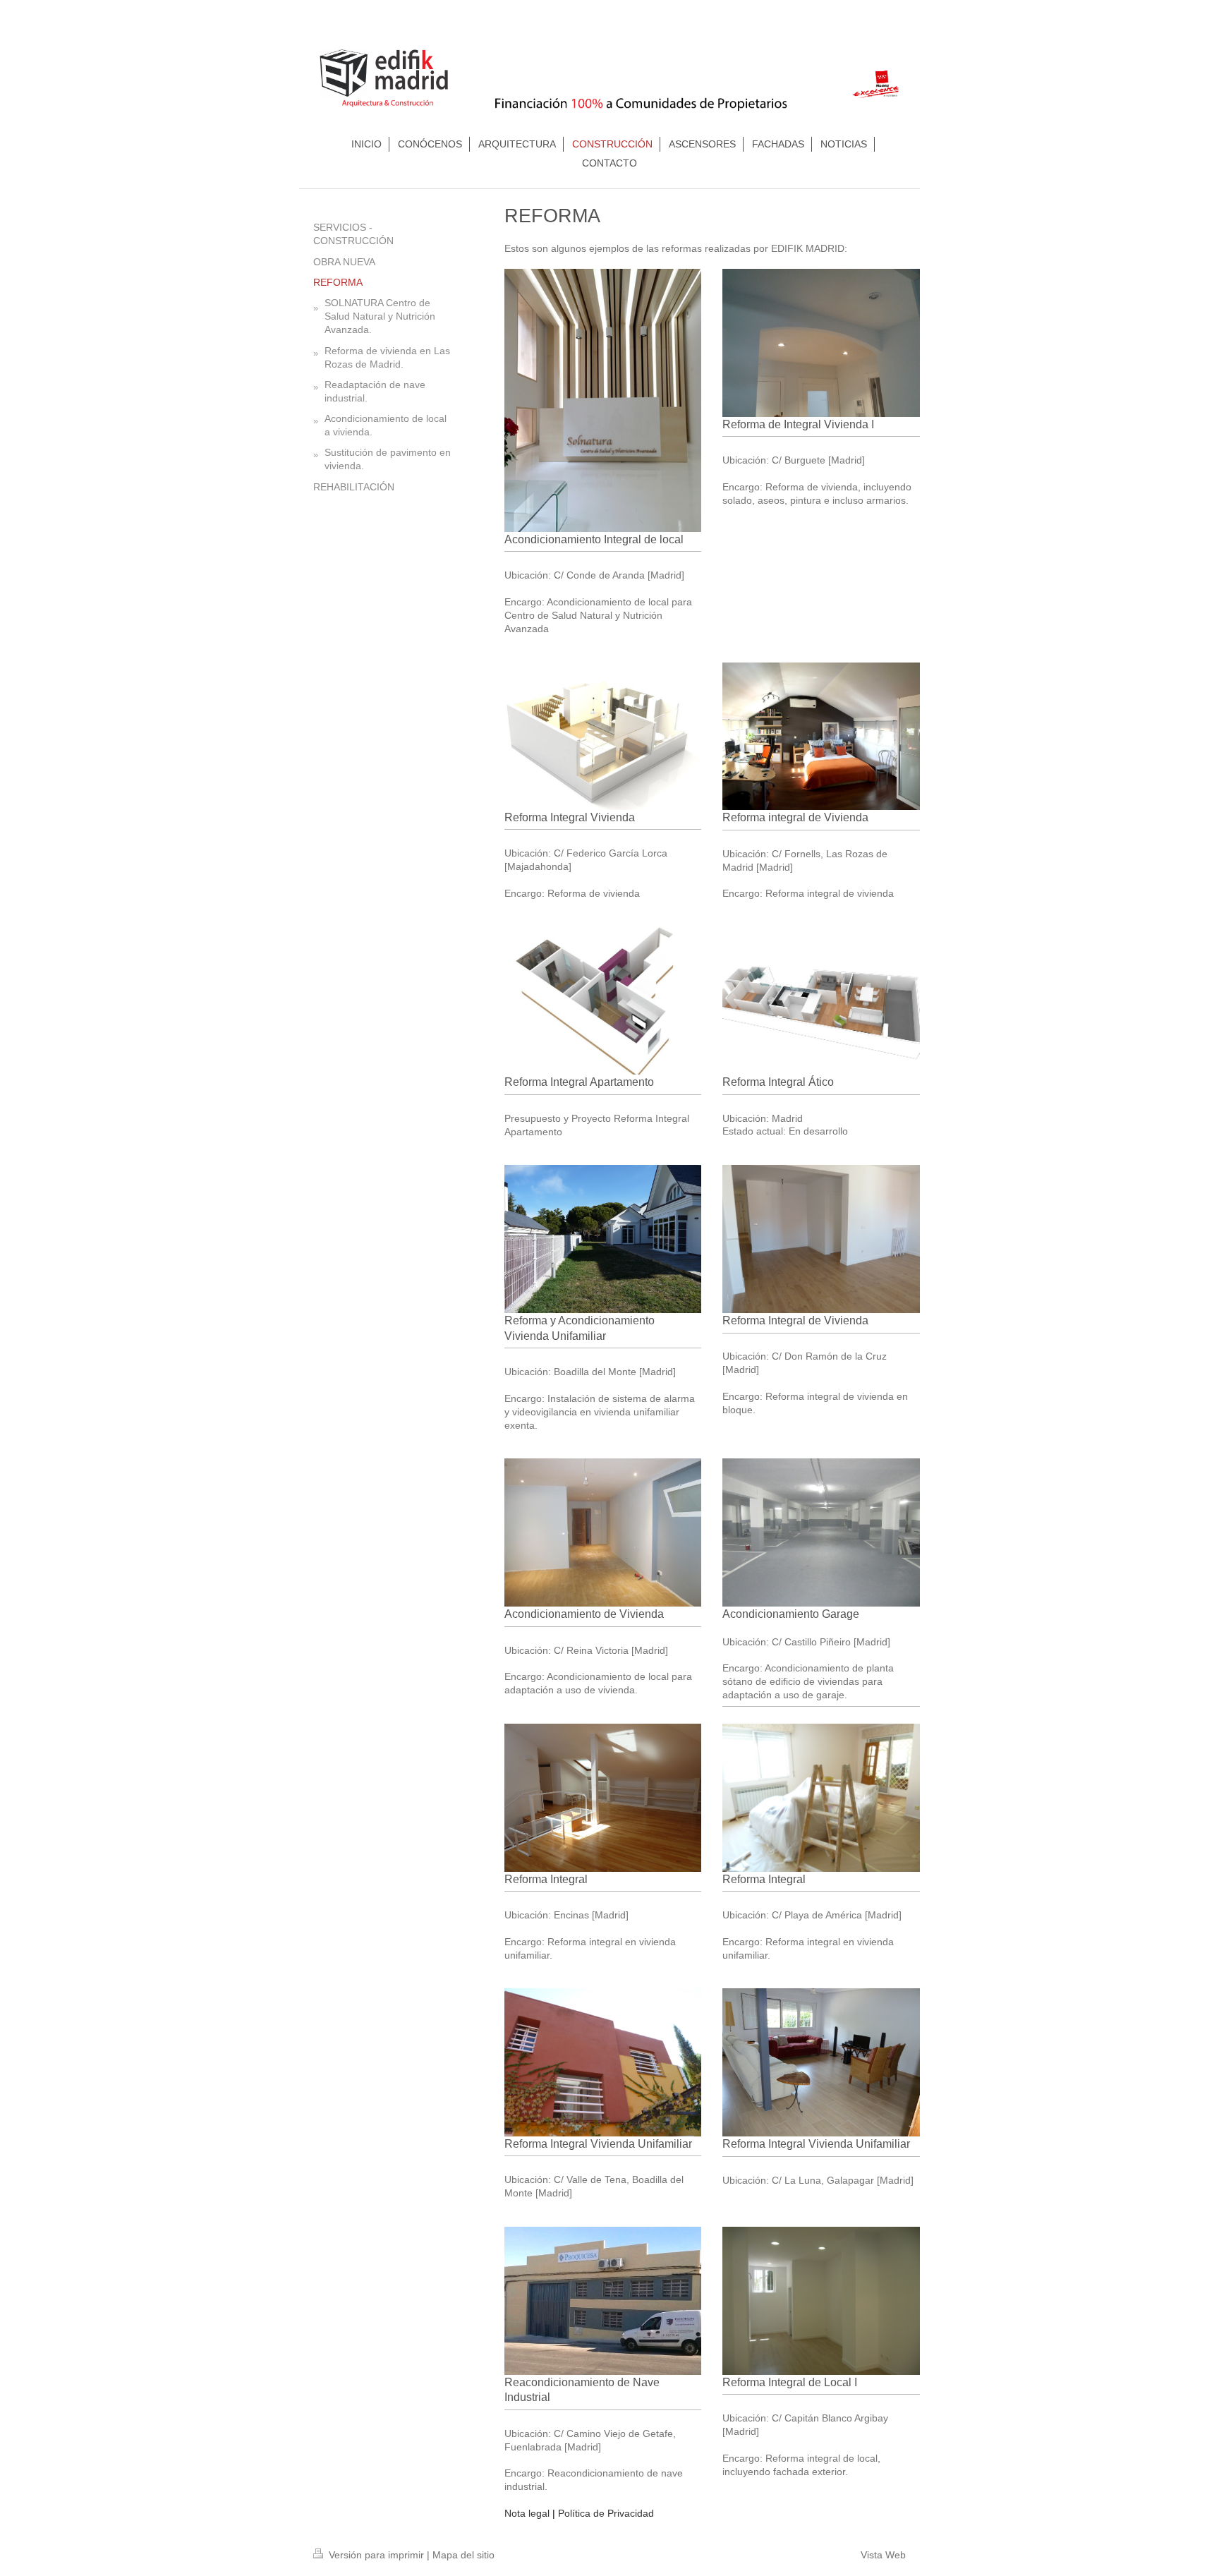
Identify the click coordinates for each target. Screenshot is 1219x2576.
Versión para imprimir (376, 2555)
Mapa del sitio (463, 2555)
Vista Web (883, 2555)
